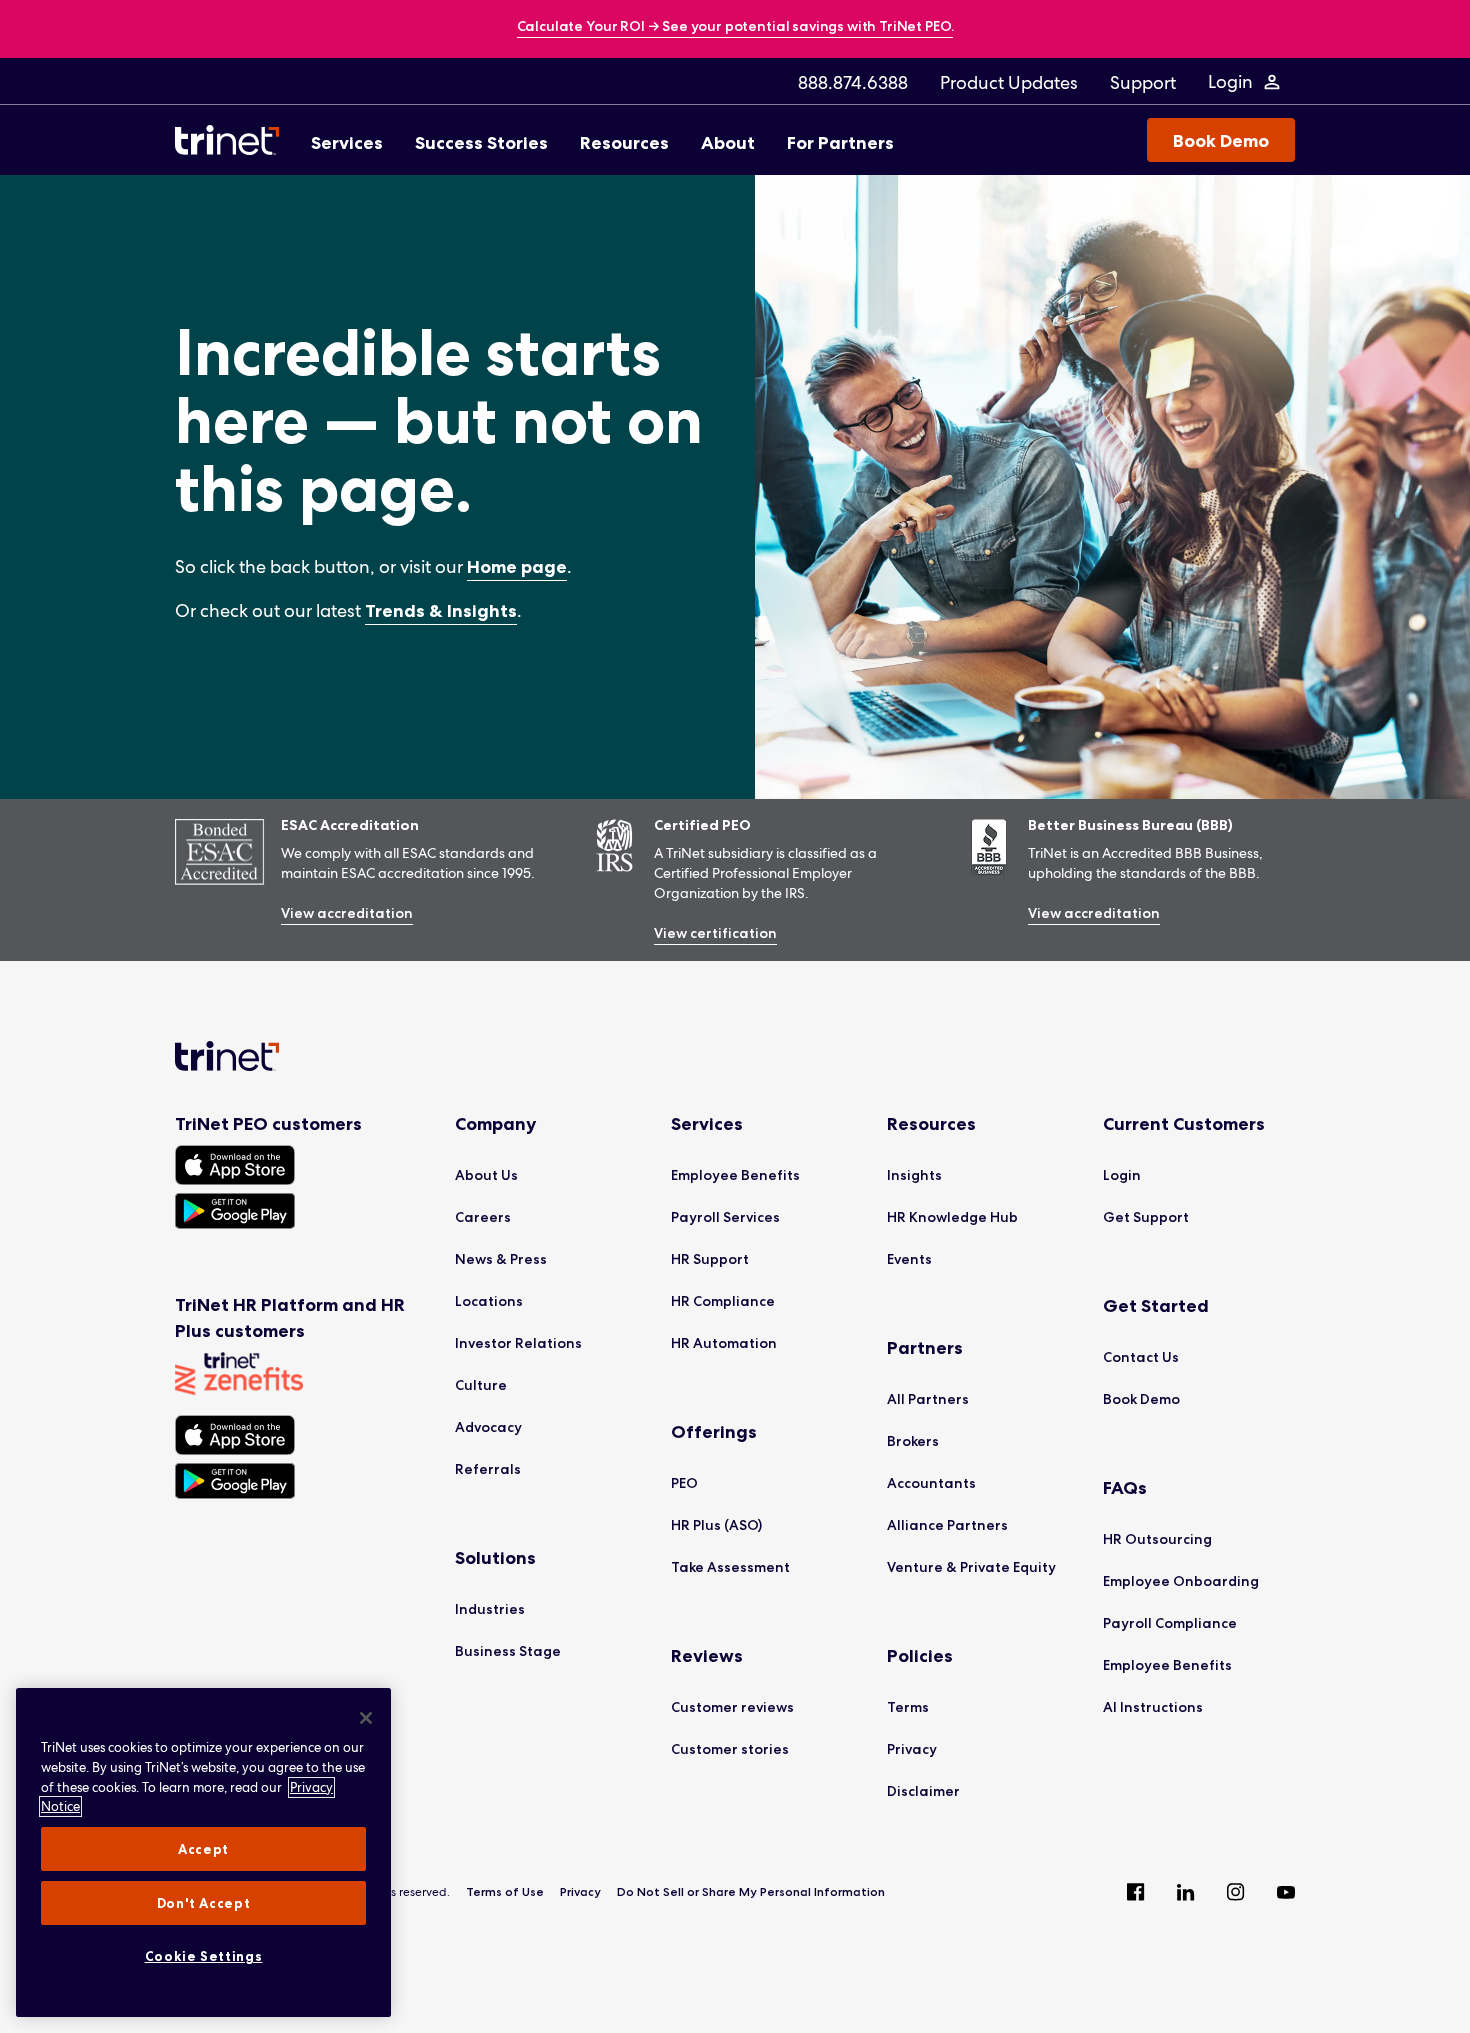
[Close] (366, 1718)
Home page (517, 567)
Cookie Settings (204, 1956)
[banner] (735, 27)
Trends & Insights (441, 611)
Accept (203, 1849)
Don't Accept (204, 1903)
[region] (203, 1852)
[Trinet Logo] (233, 140)
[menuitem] (853, 82)
